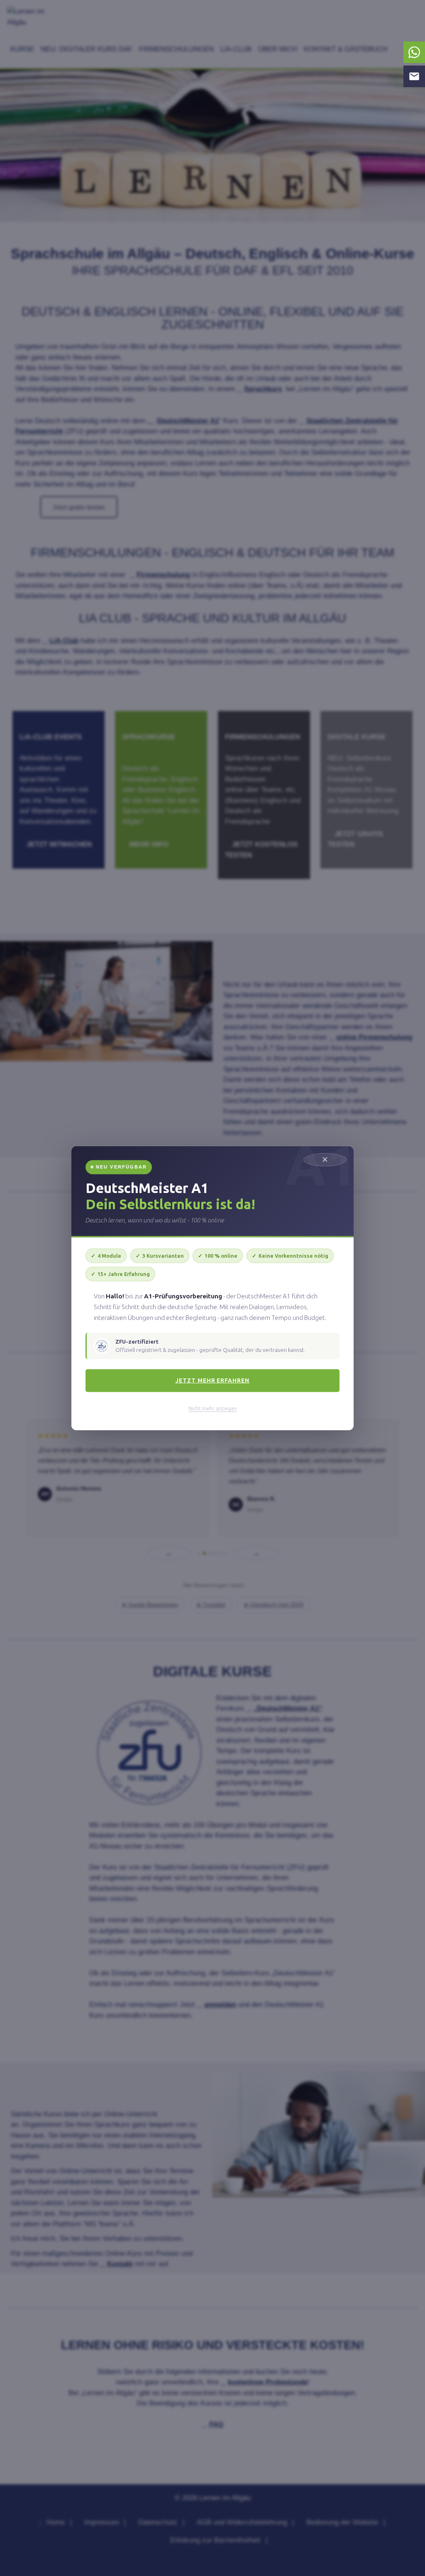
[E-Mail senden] (414, 76)
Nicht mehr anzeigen (213, 1409)
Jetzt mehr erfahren (213, 1380)
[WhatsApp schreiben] (414, 52)
